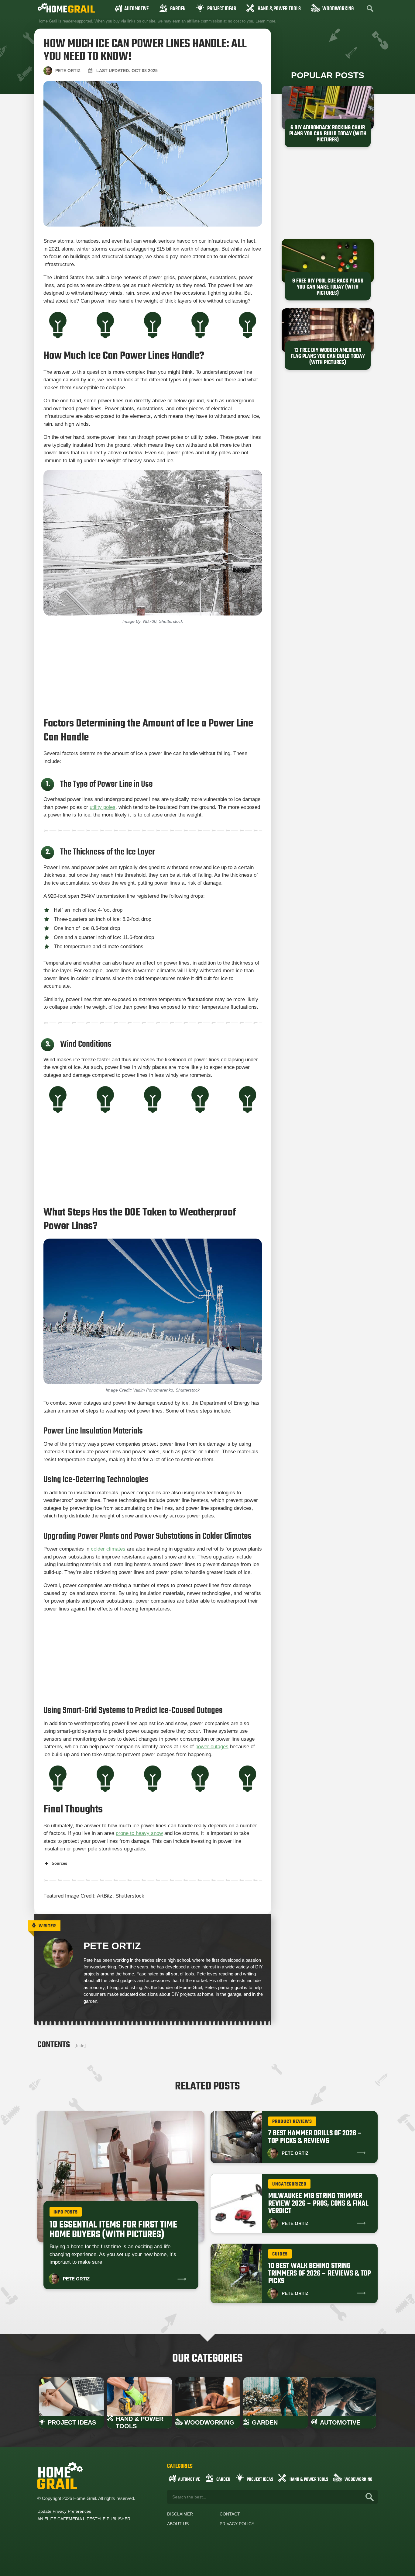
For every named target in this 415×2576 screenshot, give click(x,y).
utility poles (103, 807)
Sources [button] (59, 1863)
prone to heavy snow (139, 1833)
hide (80, 2046)
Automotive (136, 9)
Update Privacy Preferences (64, 2511)
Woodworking (338, 9)
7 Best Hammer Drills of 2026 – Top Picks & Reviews (315, 2137)
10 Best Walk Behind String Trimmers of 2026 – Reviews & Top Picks (320, 2274)
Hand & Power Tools (279, 9)
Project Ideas (222, 9)
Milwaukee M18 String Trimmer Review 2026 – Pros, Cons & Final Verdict (318, 2204)
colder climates (108, 1549)
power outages (212, 1747)
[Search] (370, 2497)
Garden (178, 9)
